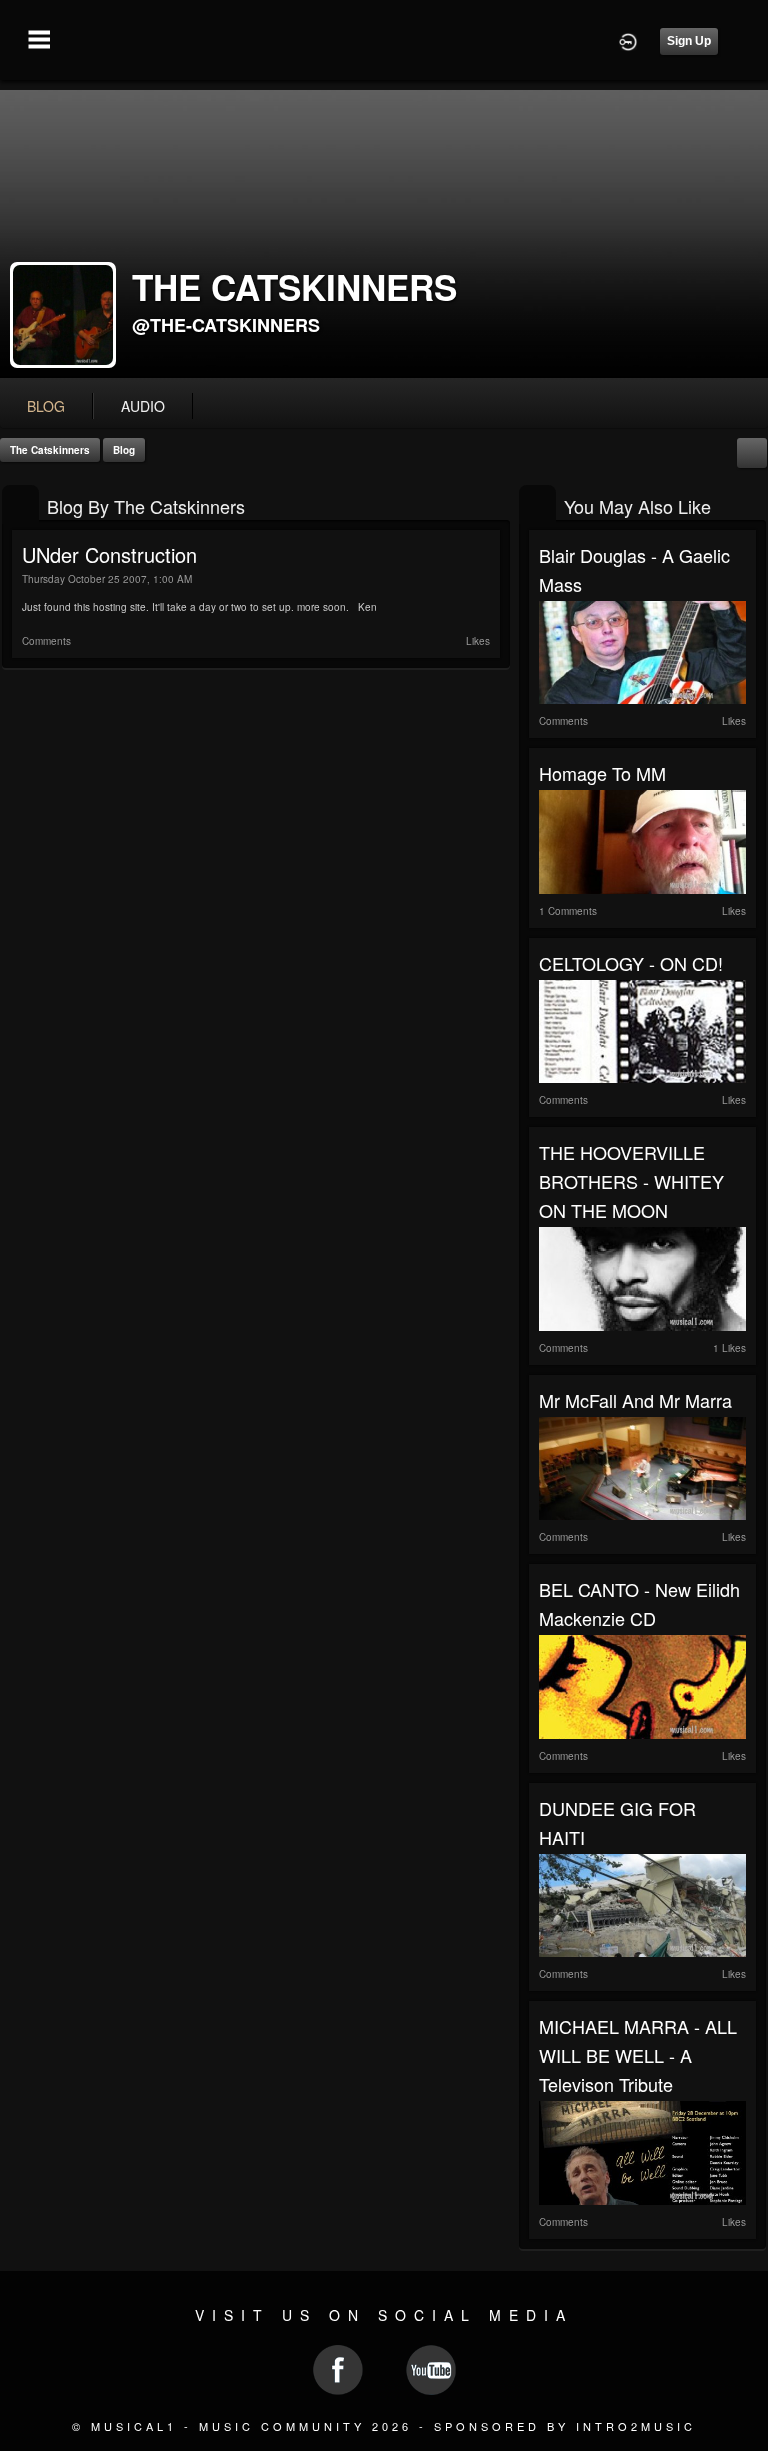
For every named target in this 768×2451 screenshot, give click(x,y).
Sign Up (689, 41)
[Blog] (20, 504)
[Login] (628, 40)
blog (46, 406)
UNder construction (109, 554)
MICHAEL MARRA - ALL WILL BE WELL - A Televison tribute (638, 2055)
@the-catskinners (226, 325)
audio (143, 406)
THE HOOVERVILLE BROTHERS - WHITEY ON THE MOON (631, 1181)
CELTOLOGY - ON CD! (631, 963)
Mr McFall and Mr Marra (635, 1400)
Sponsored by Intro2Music (565, 2426)
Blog (124, 450)
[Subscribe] (752, 452)
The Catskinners (50, 450)
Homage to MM (602, 773)
